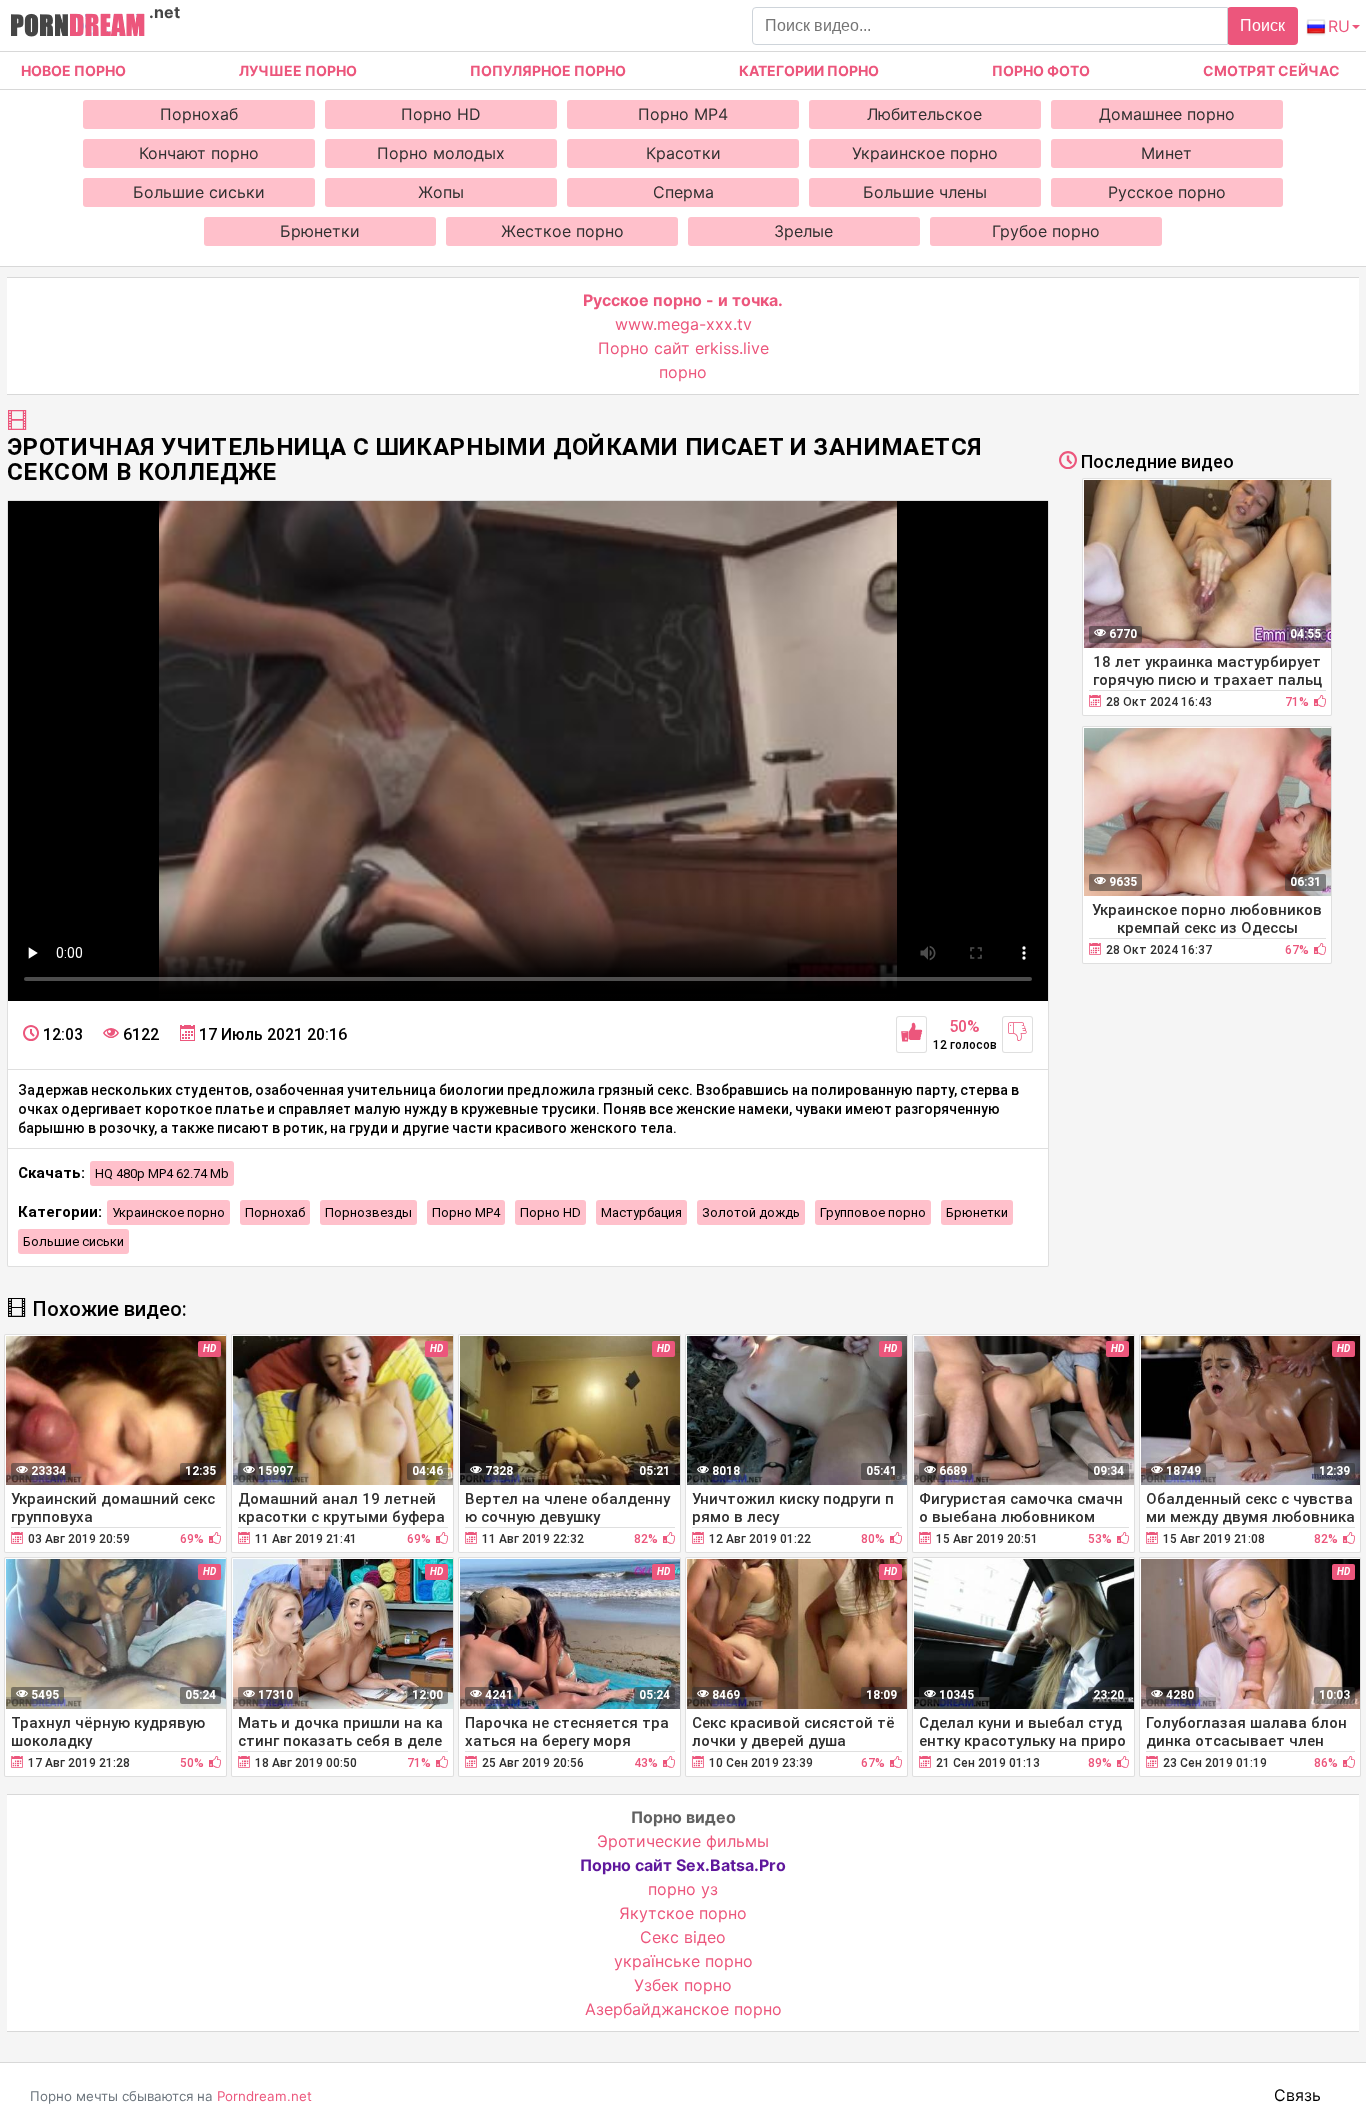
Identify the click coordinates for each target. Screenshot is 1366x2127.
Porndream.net (264, 2096)
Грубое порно (1046, 231)
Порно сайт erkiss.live (683, 348)
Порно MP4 (683, 114)
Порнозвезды (368, 1212)
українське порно (683, 1961)
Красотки (683, 153)
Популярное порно (548, 70)
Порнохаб (199, 114)
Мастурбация (641, 1212)
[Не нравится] (1017, 1034)
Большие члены (925, 192)
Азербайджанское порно (683, 2009)
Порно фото (1041, 70)
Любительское (924, 114)
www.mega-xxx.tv (683, 324)
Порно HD (441, 114)
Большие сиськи (199, 192)
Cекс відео (683, 1937)
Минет (1166, 153)
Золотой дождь (751, 1212)
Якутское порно (683, 1913)
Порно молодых (441, 153)
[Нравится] (911, 1034)
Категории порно (809, 70)
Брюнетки (320, 231)
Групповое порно (873, 1212)
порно (683, 372)
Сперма (683, 192)
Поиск (1262, 25)
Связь (1297, 2095)
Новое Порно (73, 70)
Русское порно (1167, 192)
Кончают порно (199, 153)
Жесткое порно (562, 231)
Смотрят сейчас (1271, 70)
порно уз (683, 1889)
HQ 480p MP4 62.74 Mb (162, 1173)
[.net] (77, 28)
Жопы (441, 192)
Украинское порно (925, 153)
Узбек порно (683, 1985)
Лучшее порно (298, 70)
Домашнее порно (1167, 114)
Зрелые (803, 231)
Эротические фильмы (683, 1841)
